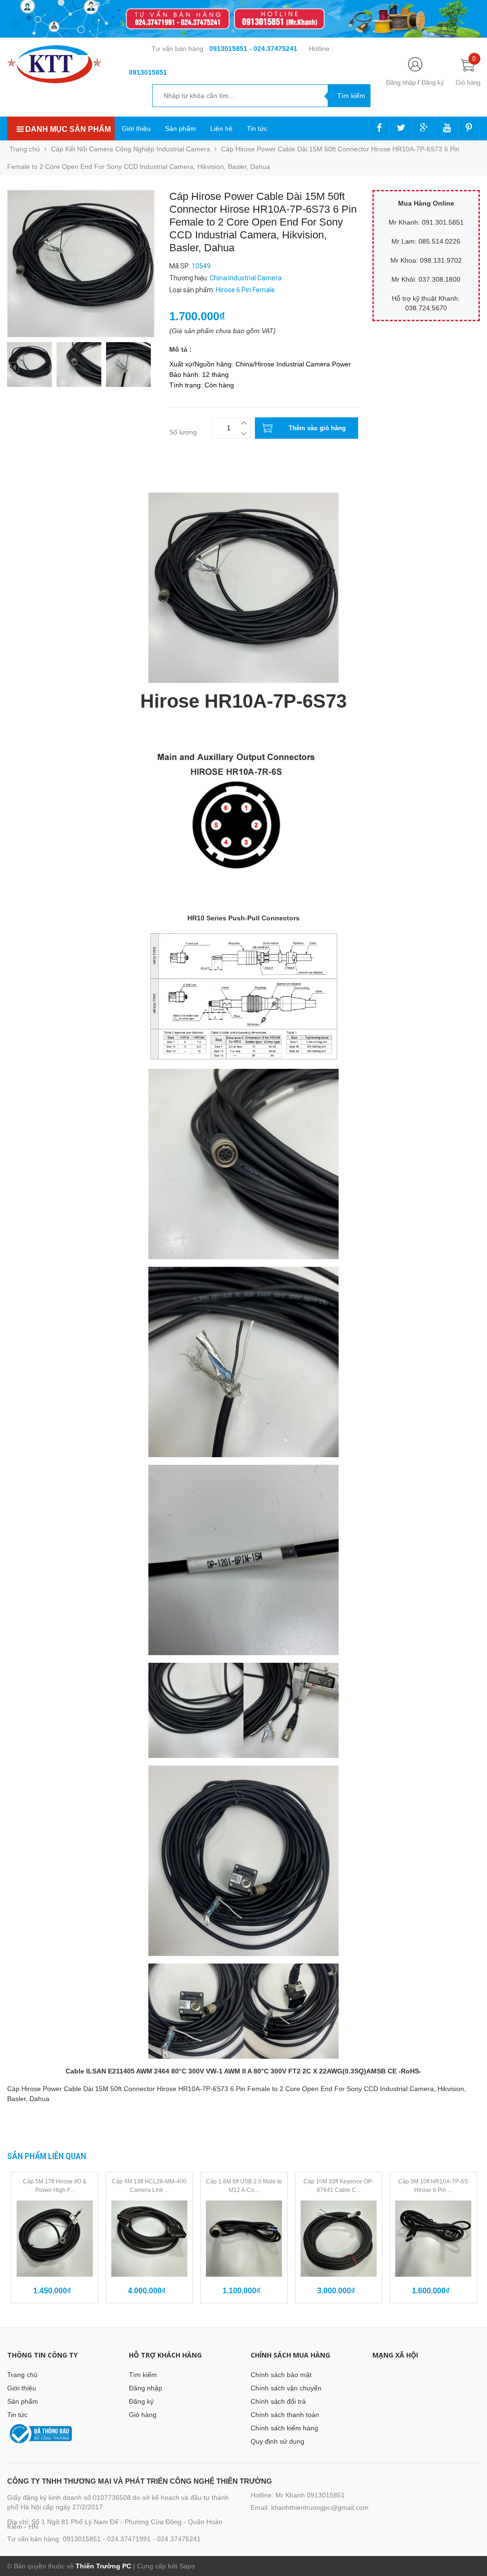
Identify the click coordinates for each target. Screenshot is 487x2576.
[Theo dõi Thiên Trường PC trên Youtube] (447, 128)
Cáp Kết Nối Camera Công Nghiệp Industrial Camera (131, 149)
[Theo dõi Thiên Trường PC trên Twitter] (401, 128)
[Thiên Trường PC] (54, 64)
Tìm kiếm (143, 2375)
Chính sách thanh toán (285, 2415)
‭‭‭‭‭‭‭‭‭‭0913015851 (148, 72)
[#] (243, 19)
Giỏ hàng (143, 2415)
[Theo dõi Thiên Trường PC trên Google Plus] (424, 128)
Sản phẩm (180, 128)
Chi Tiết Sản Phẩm (35, 480)
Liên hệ (221, 128)
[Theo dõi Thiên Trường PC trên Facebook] (379, 128)
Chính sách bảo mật (281, 2375)
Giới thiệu (136, 128)
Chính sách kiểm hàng (284, 2428)
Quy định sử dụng (278, 2441)
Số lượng (183, 432)
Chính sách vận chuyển (286, 2388)
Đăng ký (433, 83)
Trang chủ (22, 2375)
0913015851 (229, 49)
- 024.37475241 (273, 49)
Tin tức (257, 128)
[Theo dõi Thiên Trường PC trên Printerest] (469, 128)
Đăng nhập (401, 83)
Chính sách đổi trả (278, 2401)
